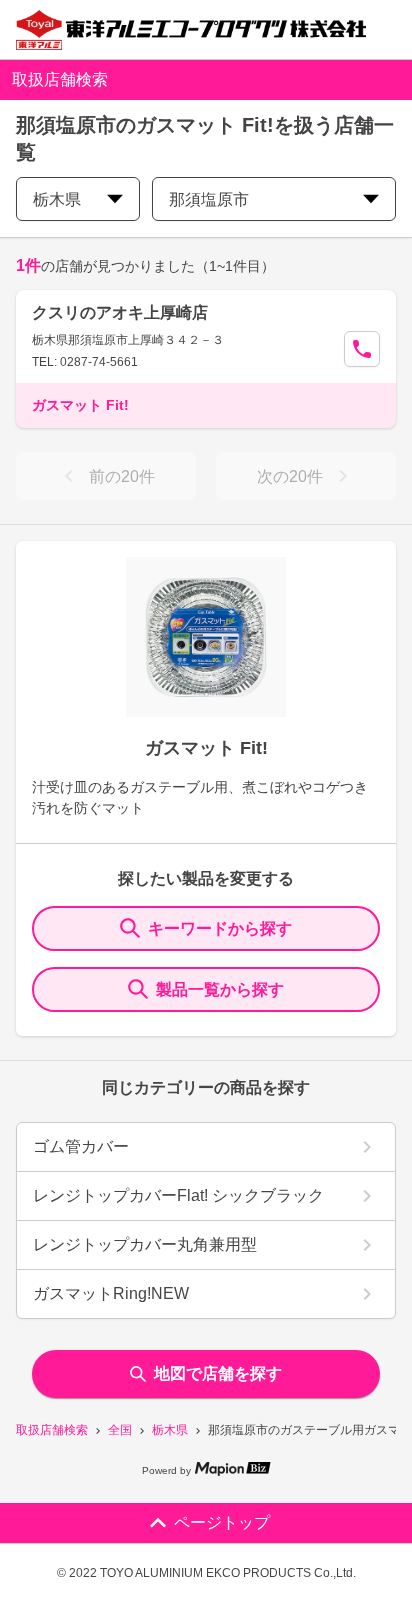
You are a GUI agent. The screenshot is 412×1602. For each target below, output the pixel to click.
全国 (120, 1430)
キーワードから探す (220, 928)
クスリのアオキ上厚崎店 (120, 312)
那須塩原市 (209, 199)
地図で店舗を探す (218, 1373)
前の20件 (122, 476)
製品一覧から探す (220, 989)
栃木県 (170, 1430)
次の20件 (290, 476)
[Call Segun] (362, 349)
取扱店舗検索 (52, 1430)
